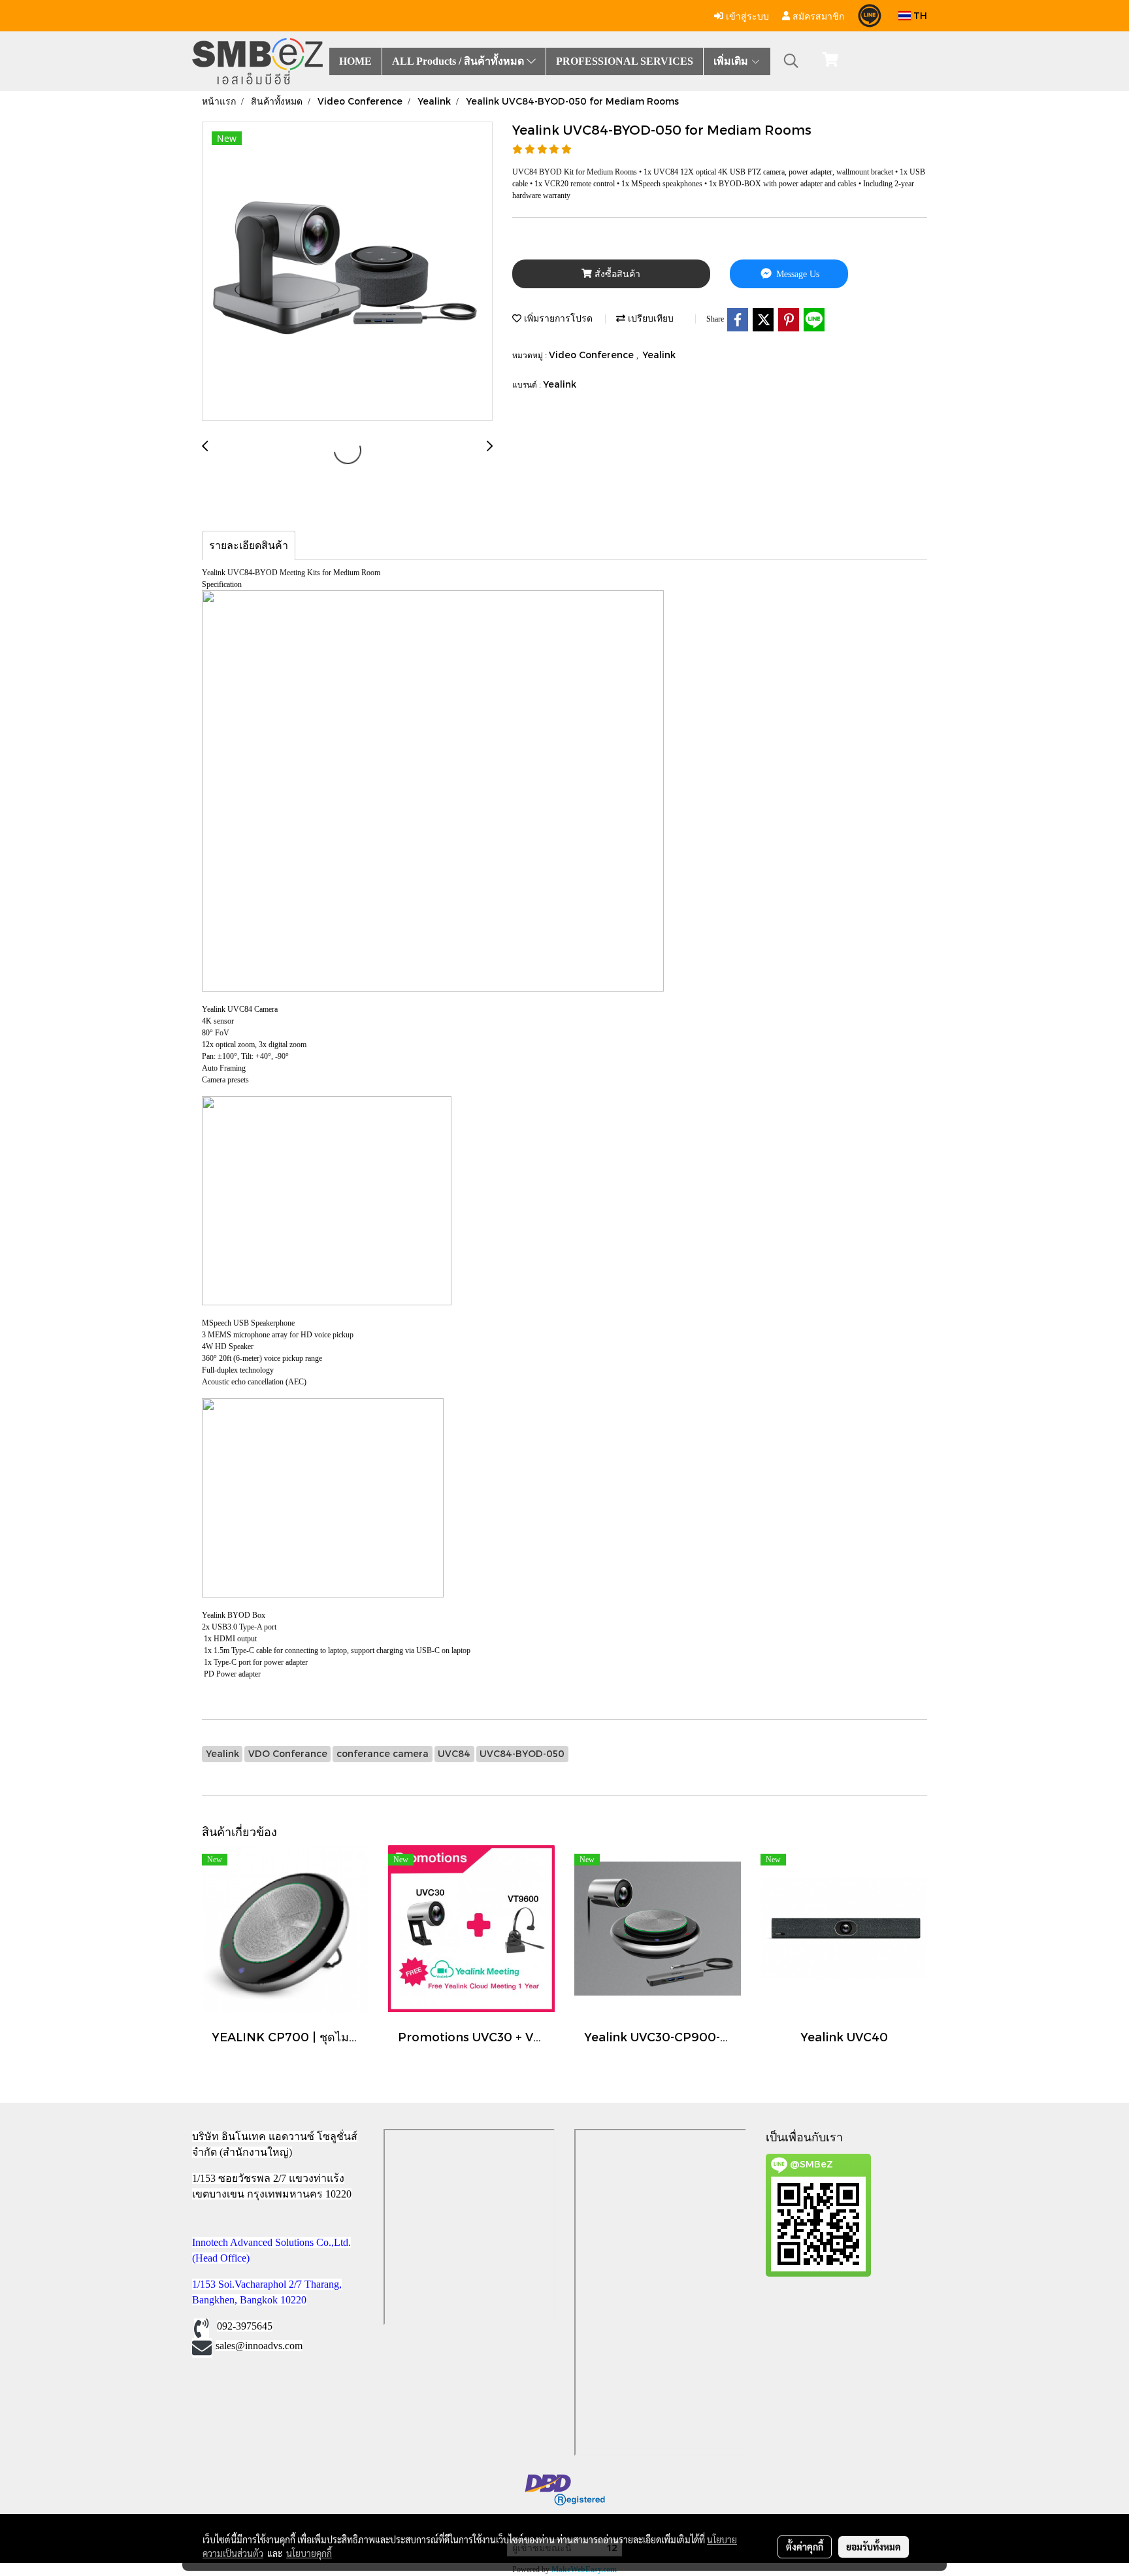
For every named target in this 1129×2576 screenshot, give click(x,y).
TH (919, 15)
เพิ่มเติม (732, 61)
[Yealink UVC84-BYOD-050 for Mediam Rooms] (347, 272)
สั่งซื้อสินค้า (616, 274)
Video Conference (593, 355)
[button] (791, 61)
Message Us (796, 274)
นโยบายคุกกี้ (309, 2553)
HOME (355, 61)
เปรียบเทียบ (649, 318)
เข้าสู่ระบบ (746, 15)
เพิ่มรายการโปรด (557, 318)
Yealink (659, 355)
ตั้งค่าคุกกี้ (805, 2547)
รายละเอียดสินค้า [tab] (249, 545)
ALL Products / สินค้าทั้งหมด (459, 61)
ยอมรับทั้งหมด (874, 2547)
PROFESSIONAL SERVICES (625, 61)
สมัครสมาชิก (817, 15)
